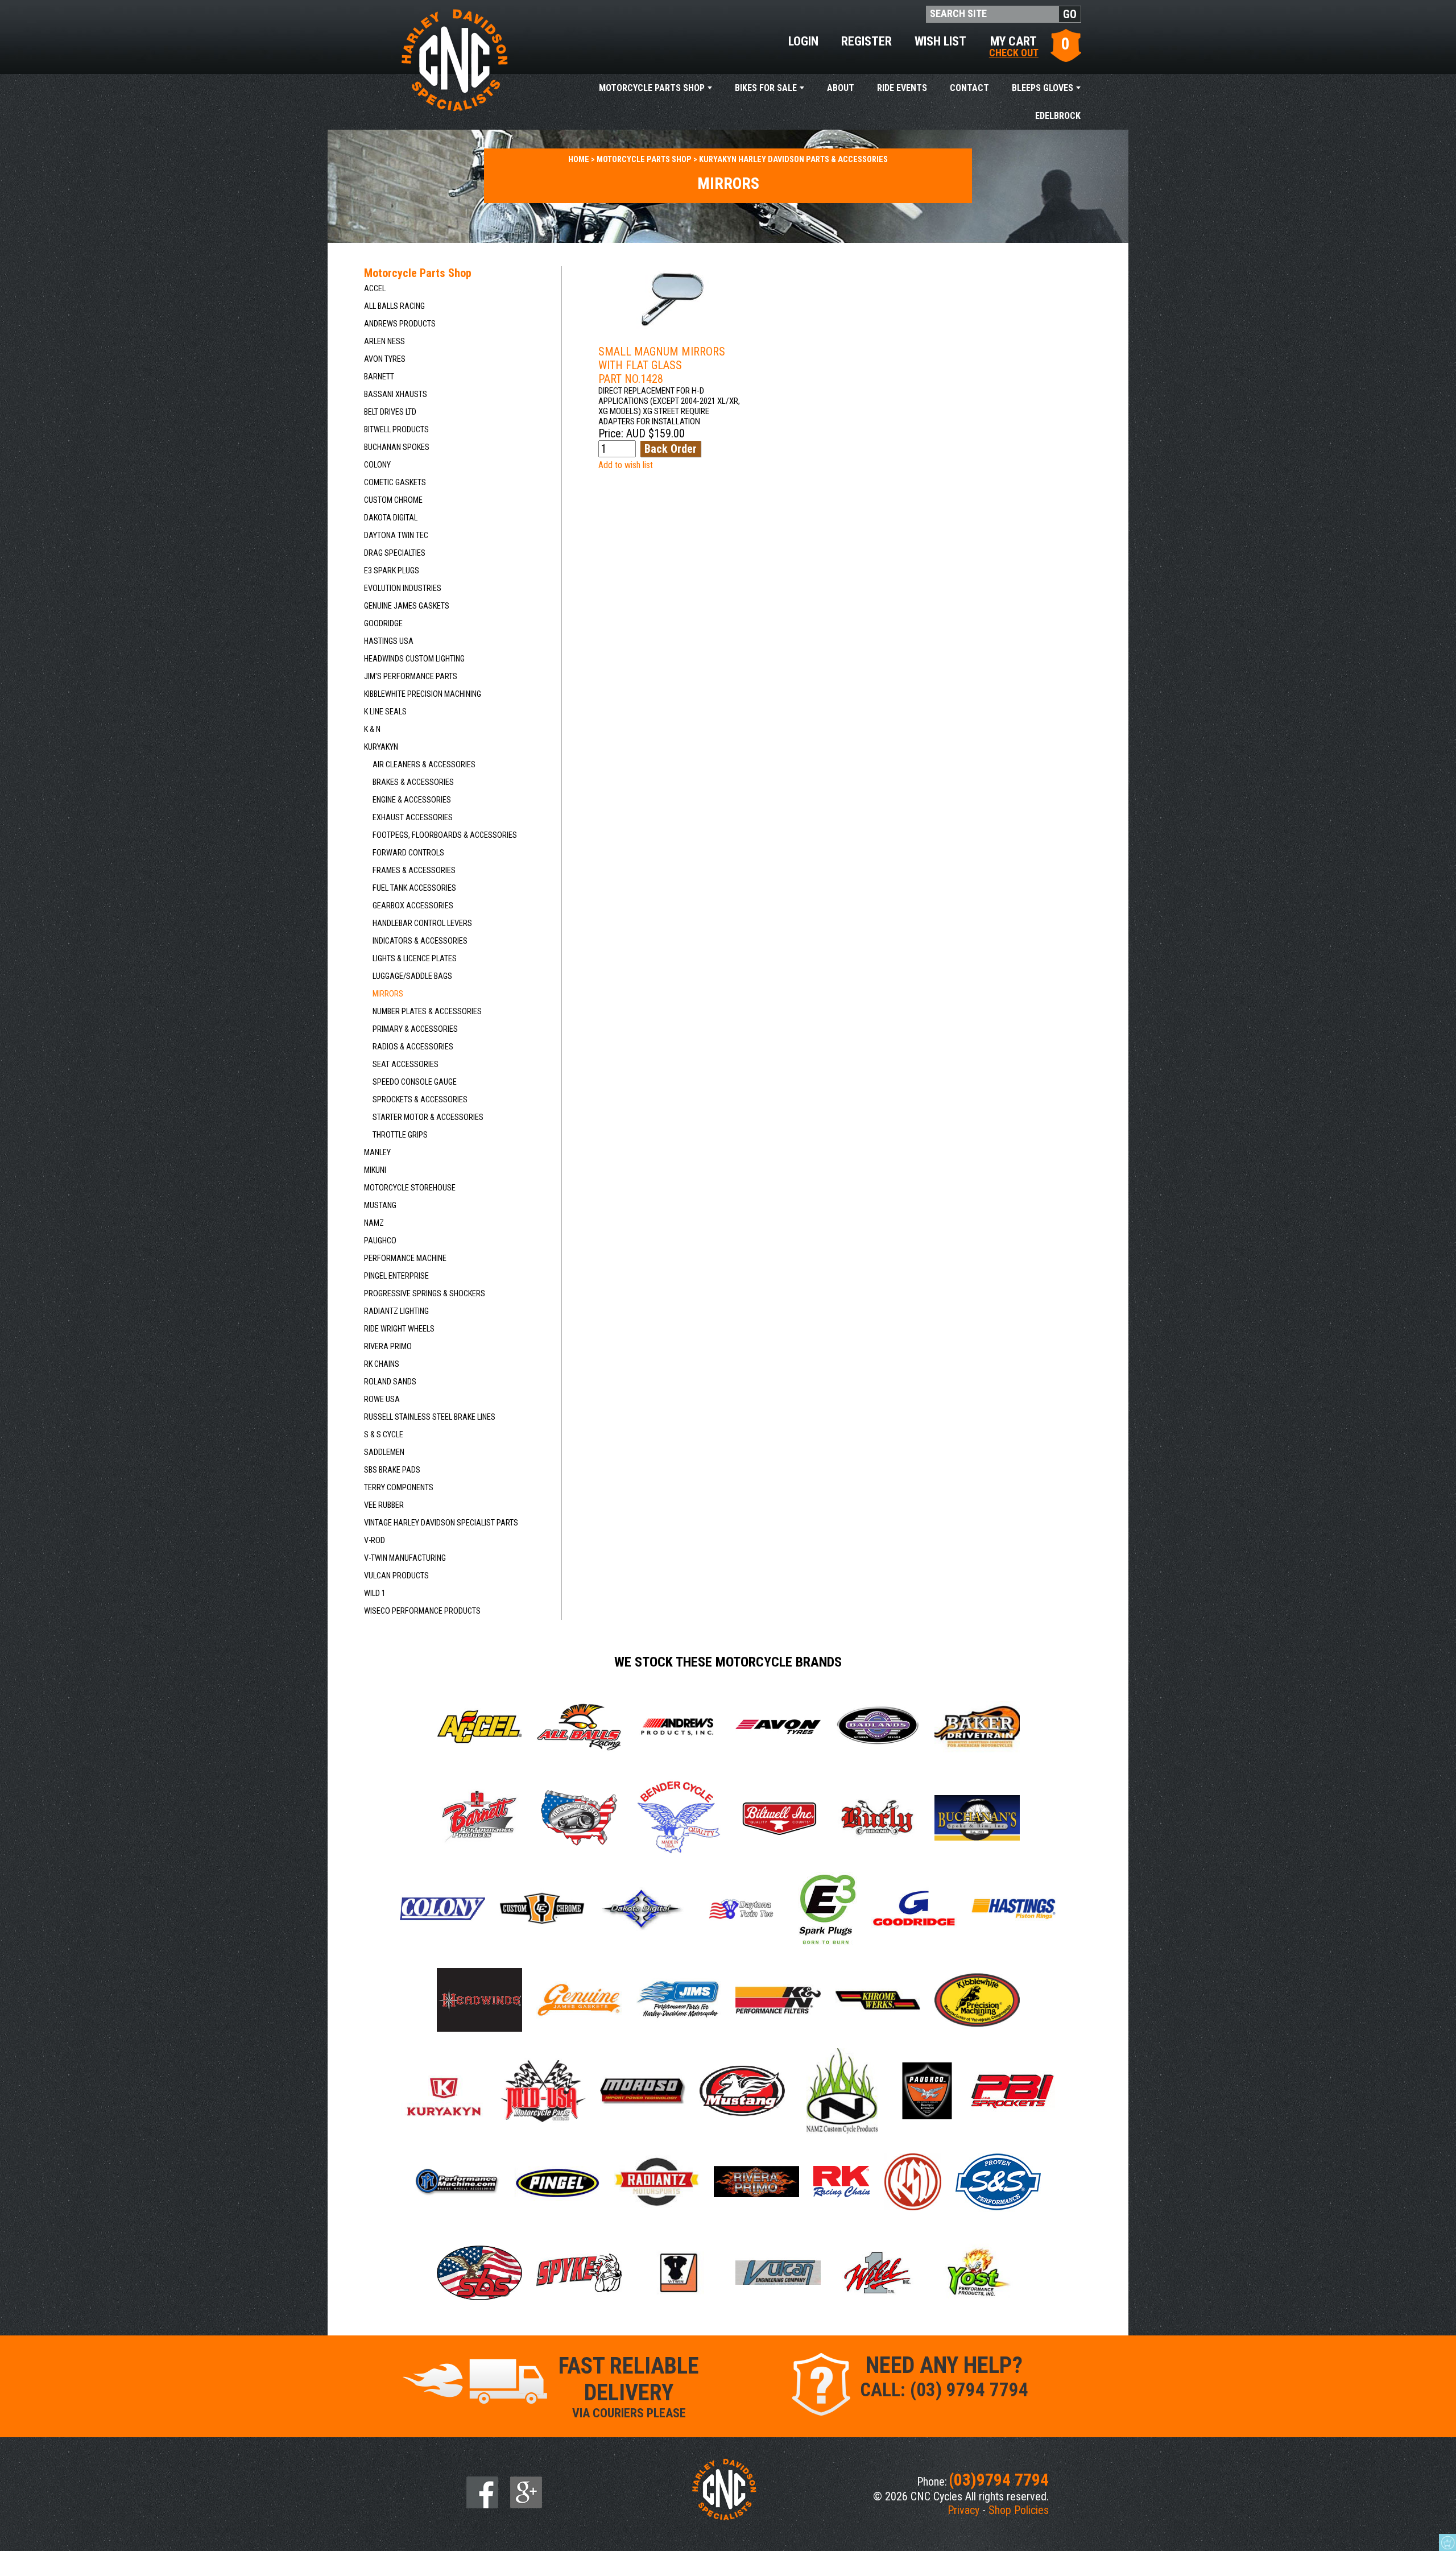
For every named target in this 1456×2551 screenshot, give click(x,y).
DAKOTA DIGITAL (391, 518)
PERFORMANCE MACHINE (405, 1258)
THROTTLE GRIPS (400, 1135)
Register (866, 41)
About (841, 88)
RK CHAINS (382, 1364)
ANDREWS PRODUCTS (400, 324)
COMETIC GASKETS (395, 483)
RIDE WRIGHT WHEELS (399, 1329)
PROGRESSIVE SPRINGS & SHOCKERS (425, 1294)
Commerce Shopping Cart (1447, 2542)
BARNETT (379, 377)
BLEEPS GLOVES (1043, 88)
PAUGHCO (380, 1241)
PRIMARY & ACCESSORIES (415, 1029)
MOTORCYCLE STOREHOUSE (410, 1188)
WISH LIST (940, 41)
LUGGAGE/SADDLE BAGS (412, 976)
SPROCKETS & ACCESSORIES (420, 1100)
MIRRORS (388, 994)
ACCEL (375, 289)
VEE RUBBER (384, 1505)
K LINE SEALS (385, 712)
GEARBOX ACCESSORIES (413, 906)
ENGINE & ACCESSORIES (412, 800)
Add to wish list (626, 465)
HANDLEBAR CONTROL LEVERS (422, 923)
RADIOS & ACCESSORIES (413, 1047)
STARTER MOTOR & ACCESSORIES (428, 1117)
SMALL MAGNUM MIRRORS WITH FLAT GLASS (662, 365)
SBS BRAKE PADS (392, 1470)
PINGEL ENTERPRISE (396, 1276)
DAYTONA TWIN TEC (396, 536)
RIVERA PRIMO (388, 1347)
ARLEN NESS (384, 342)
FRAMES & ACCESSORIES (414, 871)
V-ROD (375, 1541)
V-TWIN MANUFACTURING (405, 1558)
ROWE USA (382, 1399)
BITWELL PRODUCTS (396, 430)
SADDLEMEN (384, 1452)
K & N (372, 729)
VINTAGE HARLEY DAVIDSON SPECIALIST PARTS (441, 1523)
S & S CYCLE (384, 1435)
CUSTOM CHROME (393, 500)
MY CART (1014, 46)
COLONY (377, 465)
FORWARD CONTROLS (408, 853)
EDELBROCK (1058, 116)
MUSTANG (380, 1206)
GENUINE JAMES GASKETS (407, 606)
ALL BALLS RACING (394, 306)
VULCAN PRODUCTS (396, 1576)
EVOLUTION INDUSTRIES (403, 588)
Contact (969, 88)
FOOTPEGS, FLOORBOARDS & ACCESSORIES (445, 835)
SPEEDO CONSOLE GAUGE (415, 1082)
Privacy (963, 2510)
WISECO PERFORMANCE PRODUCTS (422, 1611)
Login (803, 41)
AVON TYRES (385, 359)
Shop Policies (1019, 2510)
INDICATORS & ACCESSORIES (420, 941)
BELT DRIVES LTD (390, 412)
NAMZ (374, 1223)
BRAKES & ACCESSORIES (413, 782)
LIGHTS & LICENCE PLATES (415, 959)
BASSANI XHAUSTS (396, 394)
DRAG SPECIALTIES (395, 553)
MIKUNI (375, 1170)
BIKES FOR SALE (766, 88)
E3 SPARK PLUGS (392, 571)
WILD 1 (375, 1593)
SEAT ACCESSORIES (406, 1064)
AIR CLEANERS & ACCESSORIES (424, 765)
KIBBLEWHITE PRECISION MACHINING (423, 694)
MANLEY (377, 1153)
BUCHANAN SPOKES (397, 447)
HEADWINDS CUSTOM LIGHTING (414, 659)
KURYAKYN (381, 747)
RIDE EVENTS (902, 88)
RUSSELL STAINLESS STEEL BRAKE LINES (430, 1417)
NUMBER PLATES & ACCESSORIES (427, 1012)
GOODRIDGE (383, 624)
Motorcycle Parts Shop (652, 88)
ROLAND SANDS (390, 1382)
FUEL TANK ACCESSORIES (414, 888)
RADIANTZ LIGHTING (396, 1311)
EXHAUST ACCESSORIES (413, 818)
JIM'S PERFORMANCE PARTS (411, 677)
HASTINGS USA (389, 641)
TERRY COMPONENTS (399, 1488)
